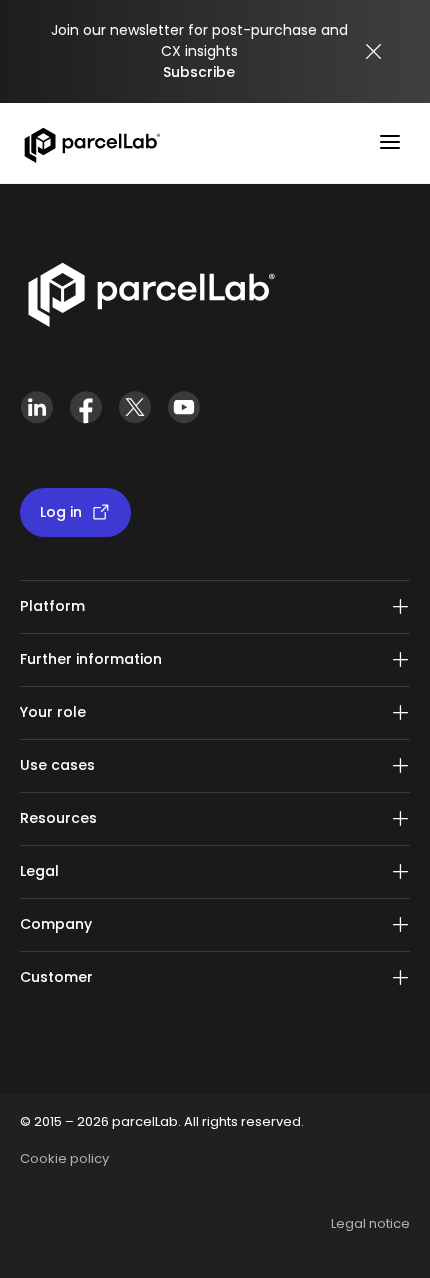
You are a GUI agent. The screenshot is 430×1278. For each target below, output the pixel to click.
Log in (61, 512)
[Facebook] (85, 415)
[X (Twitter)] (134, 415)
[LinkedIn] (36, 415)
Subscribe (199, 72)
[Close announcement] (374, 52)
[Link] (150, 299)
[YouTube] (183, 415)
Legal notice (370, 1223)
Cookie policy (64, 1158)
